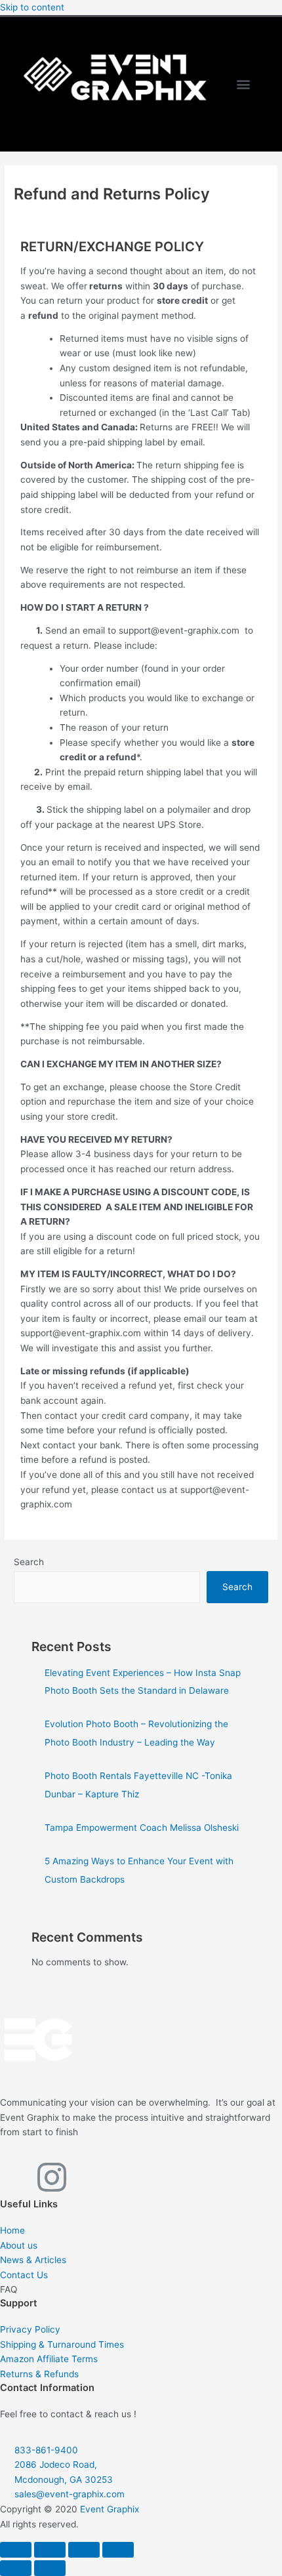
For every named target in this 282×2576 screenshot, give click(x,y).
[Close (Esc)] (118, 2550)
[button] (244, 84)
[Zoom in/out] (16, 2550)
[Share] (84, 2550)
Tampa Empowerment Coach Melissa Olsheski (142, 1828)
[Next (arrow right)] (50, 2568)
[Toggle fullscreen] (50, 2550)
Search (29, 1562)
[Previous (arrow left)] (16, 2568)
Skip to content (32, 7)
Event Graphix (110, 2509)
